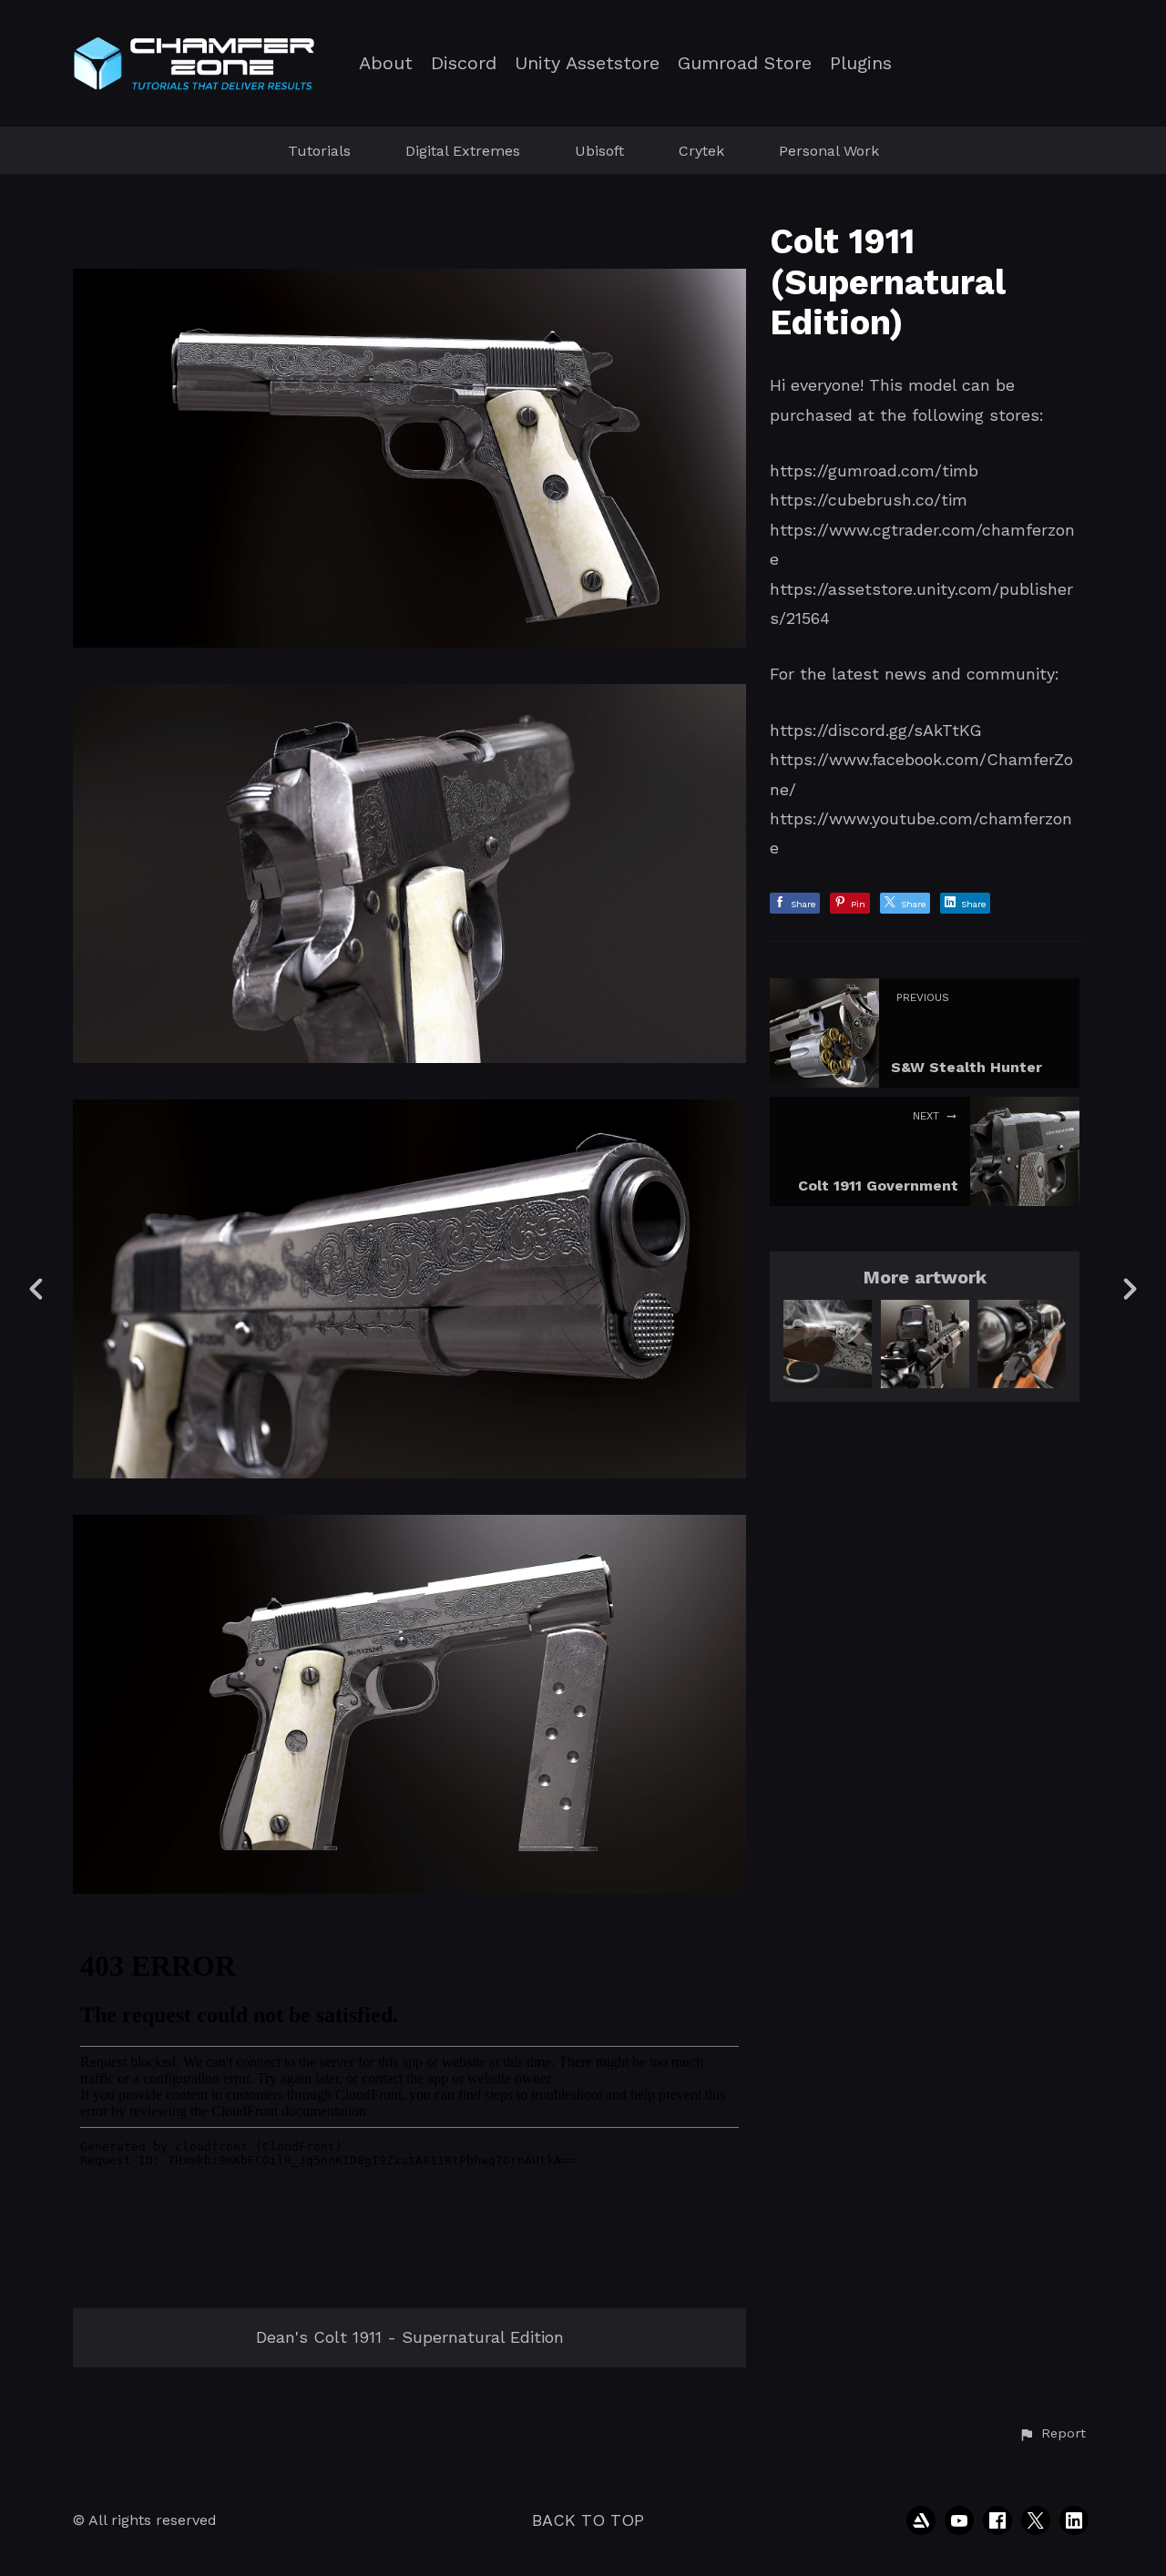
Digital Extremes (463, 151)
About (386, 63)
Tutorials (319, 151)
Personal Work (829, 151)
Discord (464, 63)
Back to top (588, 2520)
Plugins (861, 63)
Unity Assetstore (587, 63)
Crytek (701, 151)
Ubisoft (599, 151)
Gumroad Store (745, 63)
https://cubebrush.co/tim (869, 500)
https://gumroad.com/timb (874, 470)
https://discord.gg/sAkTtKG (876, 730)
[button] (1052, 2434)
